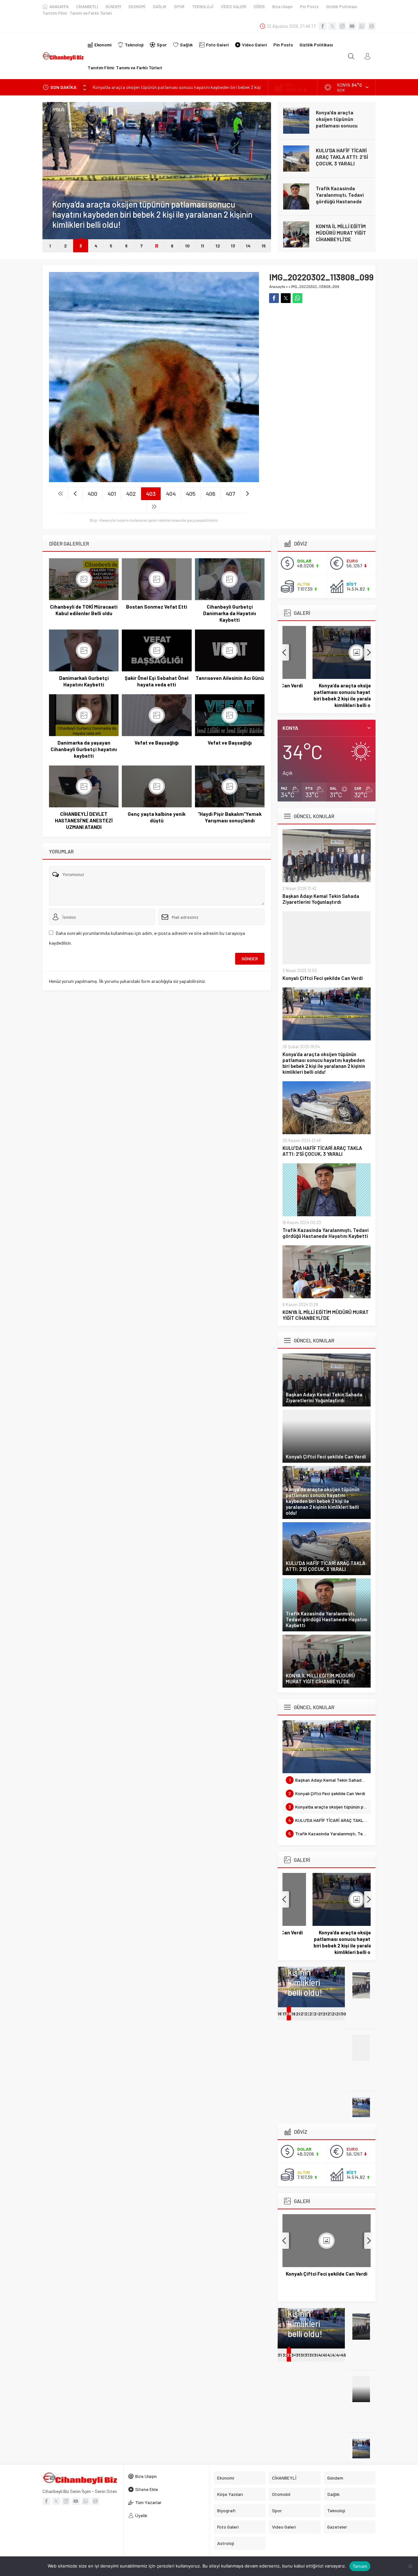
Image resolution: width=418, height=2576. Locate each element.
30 (343, 2014)
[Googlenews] (372, 26)
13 (233, 246)
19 (293, 2014)
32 (285, 2355)
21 (303, 2014)
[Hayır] (410, 2566)
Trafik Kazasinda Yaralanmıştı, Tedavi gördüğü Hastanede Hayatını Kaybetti (340, 198)
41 (325, 2355)
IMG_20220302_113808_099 (315, 286)
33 (289, 2355)
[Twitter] (332, 26)
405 (191, 494)
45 (343, 2355)
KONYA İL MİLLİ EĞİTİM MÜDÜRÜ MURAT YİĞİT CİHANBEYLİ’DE (341, 233)
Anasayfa (277, 286)
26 (325, 2014)
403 (151, 494)
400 (92, 494)
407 (230, 494)
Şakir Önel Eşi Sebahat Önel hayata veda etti (157, 681)
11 (202, 246)
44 (339, 2355)
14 (248, 246)
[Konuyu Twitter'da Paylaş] (286, 298)
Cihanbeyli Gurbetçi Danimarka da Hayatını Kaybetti (230, 613)
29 (339, 2014)
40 (321, 2355)
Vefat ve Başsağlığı (157, 743)
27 (330, 2014)
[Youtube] (352, 26)
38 (312, 2355)
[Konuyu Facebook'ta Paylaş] (274, 298)
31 (280, 2355)
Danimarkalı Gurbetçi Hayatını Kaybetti (84, 681)
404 (171, 494)
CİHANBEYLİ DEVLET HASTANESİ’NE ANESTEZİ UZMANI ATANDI (84, 820)
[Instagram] (342, 26)
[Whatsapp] (362, 26)
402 (131, 494)
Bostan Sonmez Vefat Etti (157, 607)
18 (289, 2014)
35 (298, 2355)
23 (312, 2014)
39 (316, 2355)
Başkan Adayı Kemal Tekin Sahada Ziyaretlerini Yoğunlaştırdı (321, 899)
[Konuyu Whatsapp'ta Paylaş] (297, 298)
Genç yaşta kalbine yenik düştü (157, 817)
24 (317, 2014)
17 (284, 2014)
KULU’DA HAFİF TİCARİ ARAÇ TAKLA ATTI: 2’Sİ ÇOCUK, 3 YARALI (342, 157)
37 (307, 2355)
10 (187, 246)
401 (112, 494)
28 (335, 2014)
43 (335, 2355)
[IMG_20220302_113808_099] (154, 479)
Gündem (60, 195)
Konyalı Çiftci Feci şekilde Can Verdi (323, 978)
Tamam (360, 2566)
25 (321, 2014)
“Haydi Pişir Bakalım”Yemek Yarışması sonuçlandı (230, 817)
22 (308, 2014)
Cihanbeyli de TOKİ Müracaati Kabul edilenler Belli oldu (84, 610)
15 (264, 246)
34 (294, 2355)
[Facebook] (323, 26)
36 (303, 2355)
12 (218, 246)
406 (211, 494)
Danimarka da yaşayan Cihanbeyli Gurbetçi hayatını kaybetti (84, 749)
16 (280, 2014)
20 (299, 2014)
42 (330, 2355)
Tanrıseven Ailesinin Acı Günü (230, 678)
